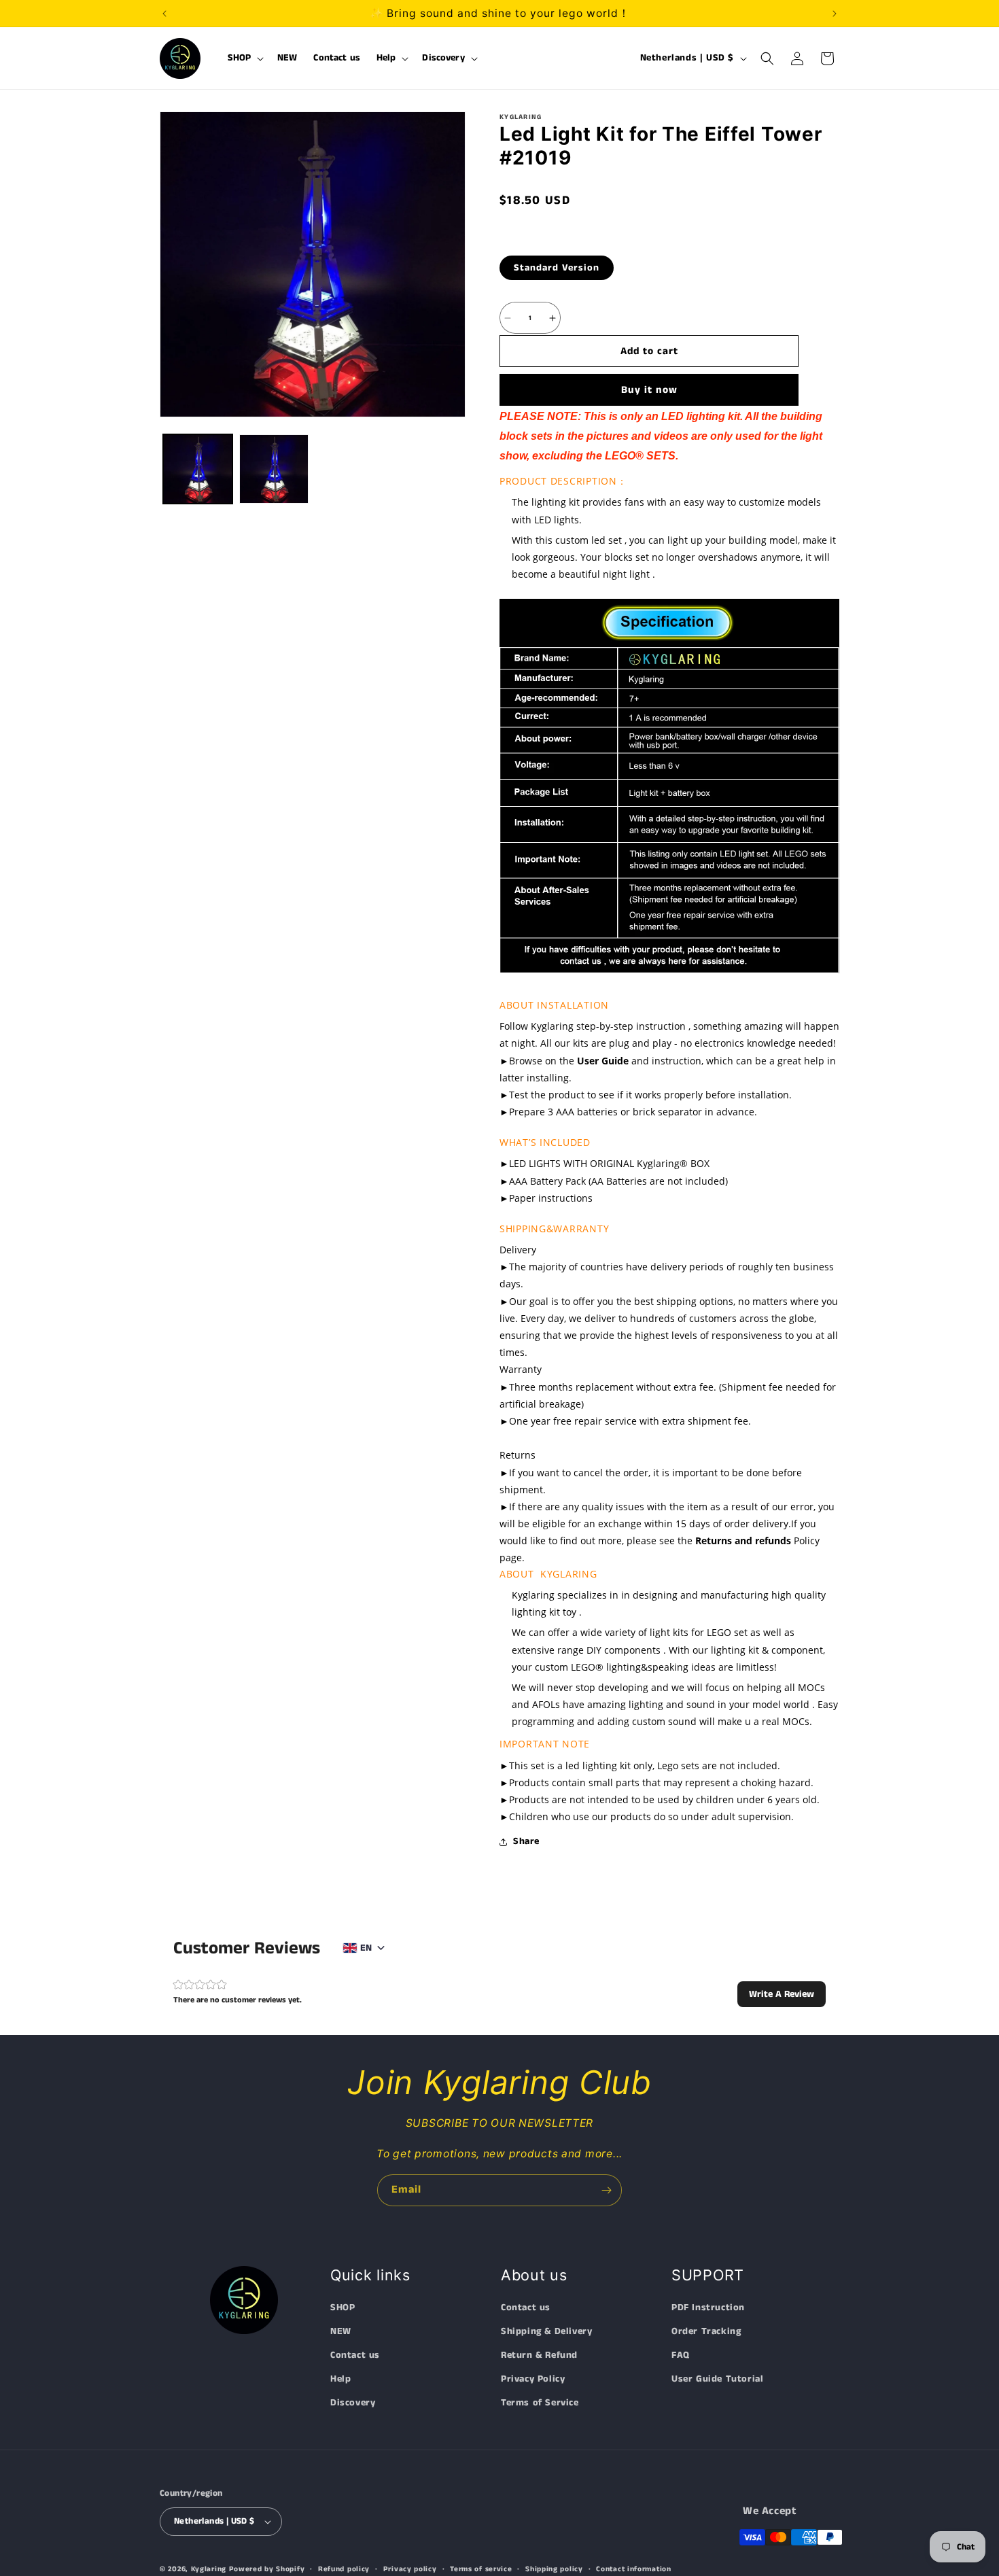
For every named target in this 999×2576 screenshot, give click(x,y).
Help (340, 2380)
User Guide (603, 1061)
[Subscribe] (606, 2190)
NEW (341, 2331)
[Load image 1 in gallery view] (198, 469)
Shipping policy (554, 2569)
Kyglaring (209, 2569)
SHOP (343, 2308)
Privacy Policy (533, 2380)
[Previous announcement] (164, 14)
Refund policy (344, 2569)
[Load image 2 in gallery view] (274, 469)
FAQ (681, 2356)
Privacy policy (410, 2569)
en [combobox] (366, 1948)
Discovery (353, 2403)
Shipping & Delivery (546, 2331)
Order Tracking (706, 2331)
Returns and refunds (743, 1541)
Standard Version (557, 268)
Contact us (355, 2356)
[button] (245, 58)
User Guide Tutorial (717, 2380)
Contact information (633, 2569)
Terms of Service (540, 2403)
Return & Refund (539, 2356)
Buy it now (649, 390)
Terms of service (481, 2569)
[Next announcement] (835, 14)
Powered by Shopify (267, 2569)
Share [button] (526, 1841)
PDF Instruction (708, 2308)
